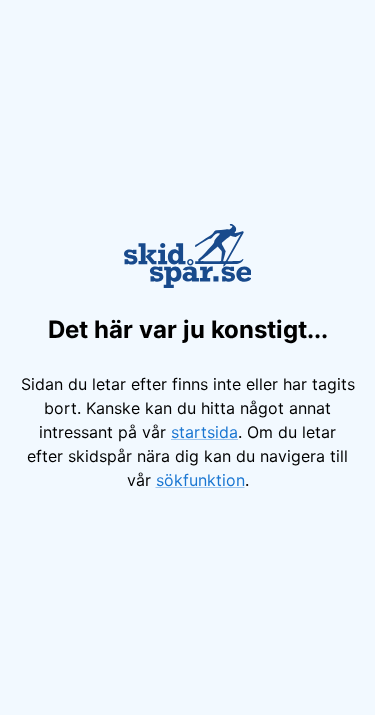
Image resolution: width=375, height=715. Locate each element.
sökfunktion (200, 480)
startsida (204, 432)
